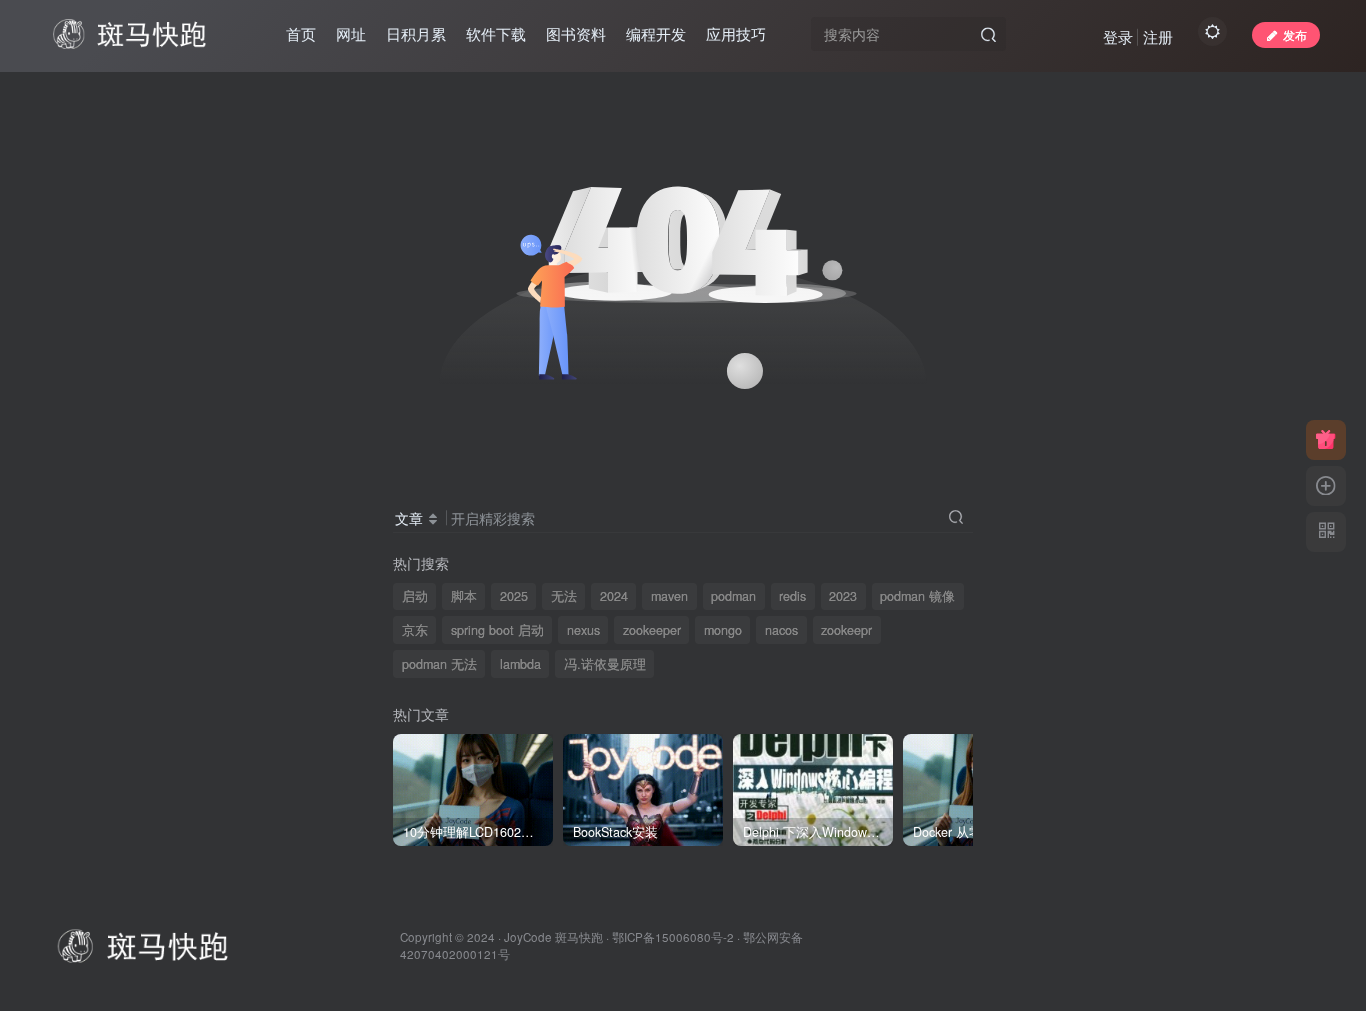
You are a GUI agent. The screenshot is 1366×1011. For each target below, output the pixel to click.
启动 (415, 596)
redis (792, 596)
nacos (781, 630)
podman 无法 (439, 664)
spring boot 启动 (497, 630)
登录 (1118, 36)
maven (669, 596)
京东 (415, 630)
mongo (723, 630)
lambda (520, 664)
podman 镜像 (917, 596)
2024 (614, 596)
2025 (514, 596)
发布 (1295, 34)
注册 (1158, 36)
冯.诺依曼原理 (605, 664)
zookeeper (652, 630)
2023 (843, 596)
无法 (564, 596)
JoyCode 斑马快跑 (553, 937)
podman (733, 596)
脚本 (464, 596)
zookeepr (846, 630)
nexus (583, 630)
